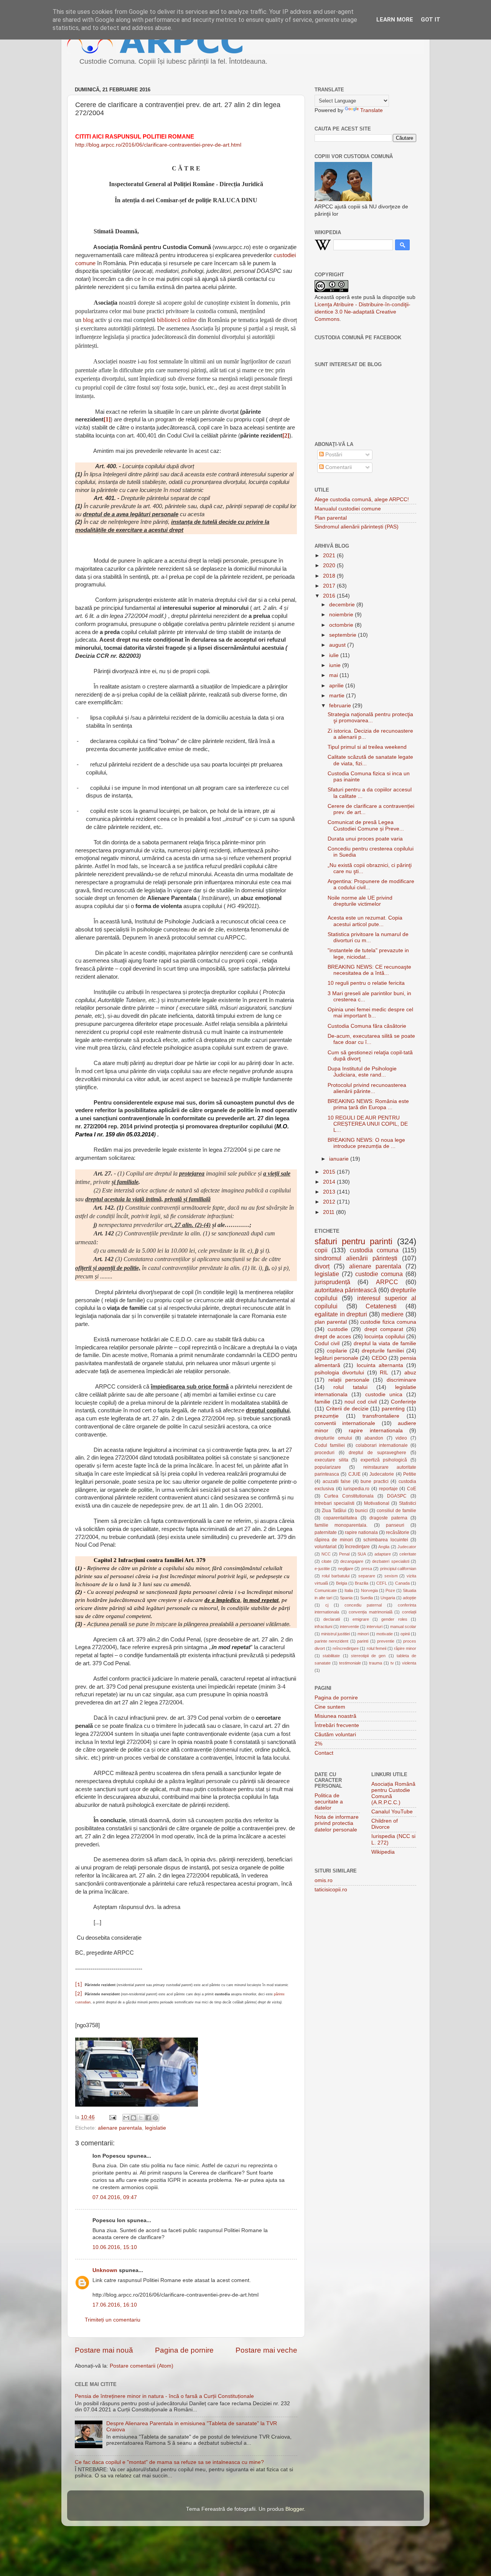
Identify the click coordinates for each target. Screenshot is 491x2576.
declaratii (332, 1619)
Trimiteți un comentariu (113, 2320)
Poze (390, 1590)
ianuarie (340, 1159)
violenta (409, 1663)
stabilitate (331, 1656)
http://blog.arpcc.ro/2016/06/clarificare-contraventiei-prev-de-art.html (158, 145)
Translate (372, 110)
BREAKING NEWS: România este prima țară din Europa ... (368, 1104)
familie (322, 1402)
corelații (409, 1612)
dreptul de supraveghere (377, 1453)
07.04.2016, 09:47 (115, 2197)
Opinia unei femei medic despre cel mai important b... (370, 1013)
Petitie (410, 1474)
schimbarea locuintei (386, 1540)
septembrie (344, 635)
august (338, 645)
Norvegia (369, 1590)
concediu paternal (363, 1605)
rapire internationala (376, 1431)
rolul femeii (376, 1648)
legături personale (336, 1358)
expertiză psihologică (384, 1460)
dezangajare (352, 1561)
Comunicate (326, 1590)
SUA (362, 1554)
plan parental (331, 1322)
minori (363, 1634)
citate (326, 1561)
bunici (362, 1511)
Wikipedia (383, 1852)
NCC (326, 1554)
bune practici (375, 1481)
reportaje (388, 1489)
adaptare (383, 1554)
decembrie (343, 605)
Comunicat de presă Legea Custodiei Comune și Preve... (366, 825)
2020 (330, 566)
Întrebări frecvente (337, 1725)
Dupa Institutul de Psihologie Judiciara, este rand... (362, 1072)
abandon (374, 1438)
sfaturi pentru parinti (353, 1241)
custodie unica (384, 1395)
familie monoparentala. (341, 1525)
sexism (391, 1576)
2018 (330, 576)
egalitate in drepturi (341, 1314)
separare (367, 1576)
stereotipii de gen (368, 1656)
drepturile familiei (383, 1351)
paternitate (326, 1532)
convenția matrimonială (371, 1612)
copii (321, 1250)
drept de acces (333, 1337)
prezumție (327, 1416)
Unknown (105, 2270)
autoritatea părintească (346, 1290)
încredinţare (357, 1547)
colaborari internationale (382, 1445)
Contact (324, 1753)
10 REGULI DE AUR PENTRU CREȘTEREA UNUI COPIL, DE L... (368, 1124)
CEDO (379, 1358)
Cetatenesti (381, 1306)
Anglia (384, 1547)
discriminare (401, 1380)
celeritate (408, 1554)
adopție (409, 1598)
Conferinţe (404, 1402)
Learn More (395, 20)
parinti (363, 1641)
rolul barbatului (336, 1576)
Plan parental (331, 518)
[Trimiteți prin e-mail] (126, 2118)
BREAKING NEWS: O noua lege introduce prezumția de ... (366, 1143)
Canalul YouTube (392, 1812)
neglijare (346, 1569)
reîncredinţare (346, 1648)
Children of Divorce (385, 1824)
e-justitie (322, 1569)
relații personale (349, 1380)
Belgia (342, 1583)
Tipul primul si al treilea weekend (367, 747)
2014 (330, 1182)
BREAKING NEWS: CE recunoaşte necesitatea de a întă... (369, 970)
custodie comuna (379, 1274)
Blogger (295, 2509)
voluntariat (325, 1547)
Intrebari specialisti (334, 1503)
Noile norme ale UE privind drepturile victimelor (360, 901)
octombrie (342, 625)
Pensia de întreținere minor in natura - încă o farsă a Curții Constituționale (164, 2396)
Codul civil (327, 1343)
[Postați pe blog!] (133, 2118)
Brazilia (362, 1583)
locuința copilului (385, 1337)
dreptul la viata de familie (385, 1343)
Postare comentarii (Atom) (142, 2366)
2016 (330, 596)
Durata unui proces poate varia (365, 839)
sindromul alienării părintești (356, 1258)
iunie (336, 665)
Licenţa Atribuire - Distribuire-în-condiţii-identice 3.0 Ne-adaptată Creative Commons (362, 312)
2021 (330, 556)
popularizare (328, 1467)
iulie (335, 655)
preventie (386, 1641)
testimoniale (350, 1663)
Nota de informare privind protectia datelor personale (337, 1823)
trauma (376, 1663)
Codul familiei (330, 1445)
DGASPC (397, 1496)
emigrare (361, 1619)
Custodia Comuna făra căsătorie (367, 1026)
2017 (330, 586)
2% (318, 1744)
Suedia (367, 1598)
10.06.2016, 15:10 (115, 2247)
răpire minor (405, 1648)
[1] (79, 1985)
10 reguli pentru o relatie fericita (366, 983)
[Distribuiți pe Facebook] (148, 2118)
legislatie (156, 2128)
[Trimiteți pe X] (141, 2118)
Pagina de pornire (184, 2350)
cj (327, 1605)
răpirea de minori (334, 1540)
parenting (393, 1409)
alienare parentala (120, 2128)
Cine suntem (330, 1707)
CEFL (382, 1583)
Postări (333, 455)
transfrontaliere (381, 1416)
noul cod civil (361, 1402)
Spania (346, 1598)
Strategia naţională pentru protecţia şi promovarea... (370, 717)
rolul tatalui (350, 1387)
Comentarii (338, 467)
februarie (341, 706)
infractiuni (323, 1627)
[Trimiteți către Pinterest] (155, 2118)
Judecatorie (382, 1474)
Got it (431, 20)
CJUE (354, 1474)
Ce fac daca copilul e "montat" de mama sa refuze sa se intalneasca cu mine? (169, 2462)
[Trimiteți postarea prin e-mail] (112, 2117)
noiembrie (342, 615)
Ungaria (388, 1598)
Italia (349, 1590)
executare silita (331, 1460)
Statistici (408, 1503)
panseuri (395, 1525)
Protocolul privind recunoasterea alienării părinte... (367, 1088)
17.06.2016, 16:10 (115, 2305)
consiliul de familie (396, 1511)
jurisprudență (332, 1282)
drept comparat (384, 1329)
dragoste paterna (388, 1518)
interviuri (375, 1627)
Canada (402, 1583)
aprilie (337, 686)
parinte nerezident (331, 1641)
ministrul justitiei (335, 1634)
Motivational (377, 1503)
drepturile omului (333, 1438)
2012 (330, 1202)
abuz (410, 1373)
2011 (330, 1212)
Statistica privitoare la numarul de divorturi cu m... (368, 937)
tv (392, 1663)
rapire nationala (361, 1532)
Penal (344, 1554)
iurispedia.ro (356, 1489)
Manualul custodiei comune (348, 509)
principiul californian (398, 1569)
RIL (384, 1373)
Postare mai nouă (104, 2350)
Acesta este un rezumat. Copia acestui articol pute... (365, 921)
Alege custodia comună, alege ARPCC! (362, 500)
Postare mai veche (266, 2350)
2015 (330, 1172)
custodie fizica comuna (388, 1322)
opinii (405, 1634)
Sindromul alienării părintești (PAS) (357, 527)
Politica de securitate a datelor (329, 1802)
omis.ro (324, 1880)
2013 (330, 1192)
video (401, 1438)
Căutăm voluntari (335, 1735)
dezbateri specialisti (390, 1561)
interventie (349, 1627)
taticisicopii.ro (331, 1890)
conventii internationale (345, 1423)
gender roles (394, 1619)
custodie (338, 1329)
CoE (412, 1489)
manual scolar (403, 1627)
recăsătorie (398, 1532)
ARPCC (387, 1282)
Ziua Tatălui (334, 1511)
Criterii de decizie (347, 1409)
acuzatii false (337, 1481)
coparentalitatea (340, 1518)
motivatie (385, 1634)
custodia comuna (374, 1250)
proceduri (325, 1453)
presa (367, 1569)
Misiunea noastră (335, 1716)
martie (338, 696)
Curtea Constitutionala (349, 1496)
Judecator (407, 1547)
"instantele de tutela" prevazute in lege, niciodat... (368, 954)
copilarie (337, 1351)
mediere (392, 1314)
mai (334, 675)
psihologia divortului (339, 1373)
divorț (322, 1266)
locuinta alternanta (380, 1365)
